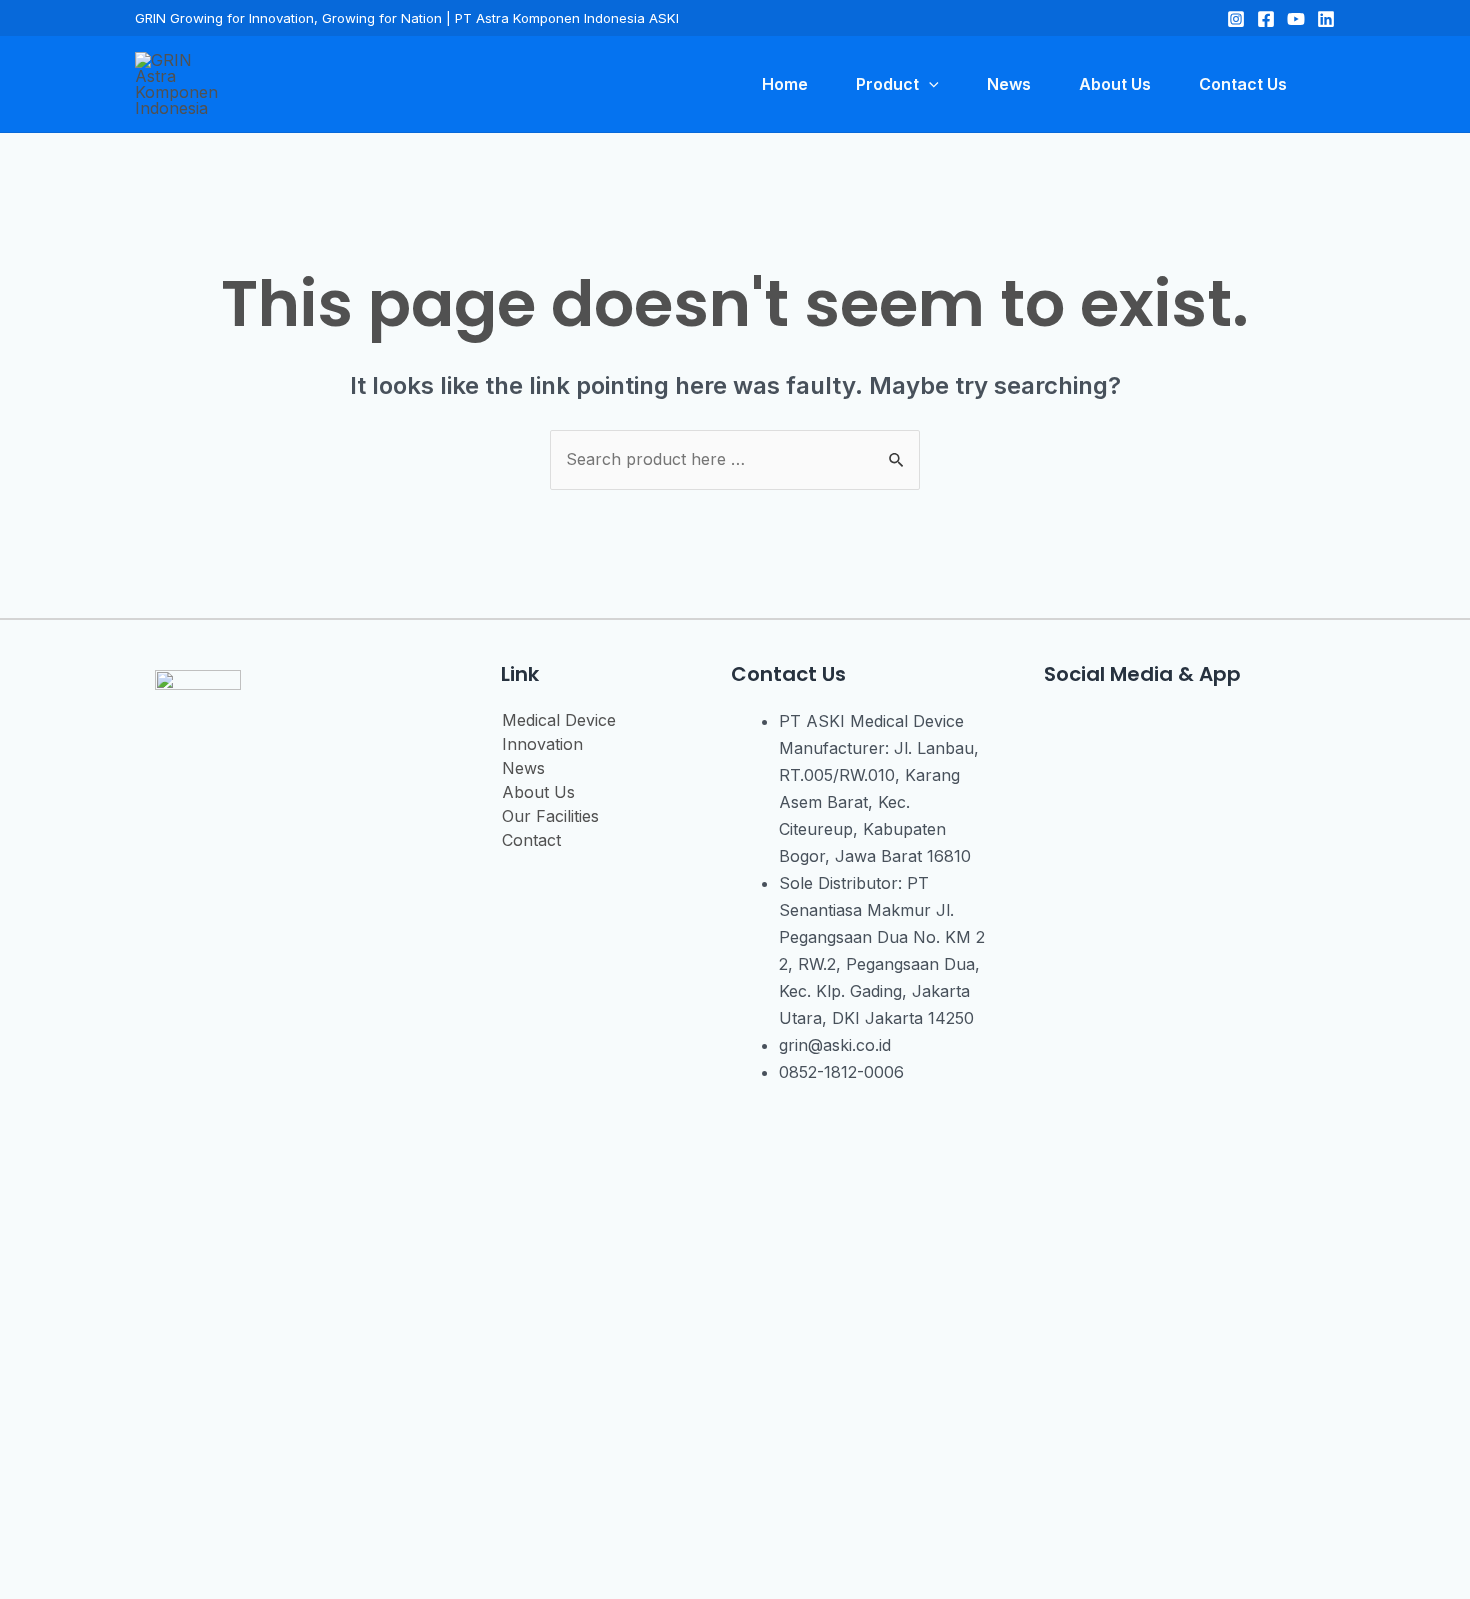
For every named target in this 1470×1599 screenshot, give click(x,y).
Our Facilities (550, 816)
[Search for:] (735, 459)
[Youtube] (1175, 733)
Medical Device (559, 720)
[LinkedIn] (1326, 19)
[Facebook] (1266, 19)
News (523, 768)
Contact (531, 840)
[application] (929, 84)
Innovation (542, 744)
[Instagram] (1236, 19)
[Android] (1235, 733)
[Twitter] (1296, 19)
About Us (538, 792)
